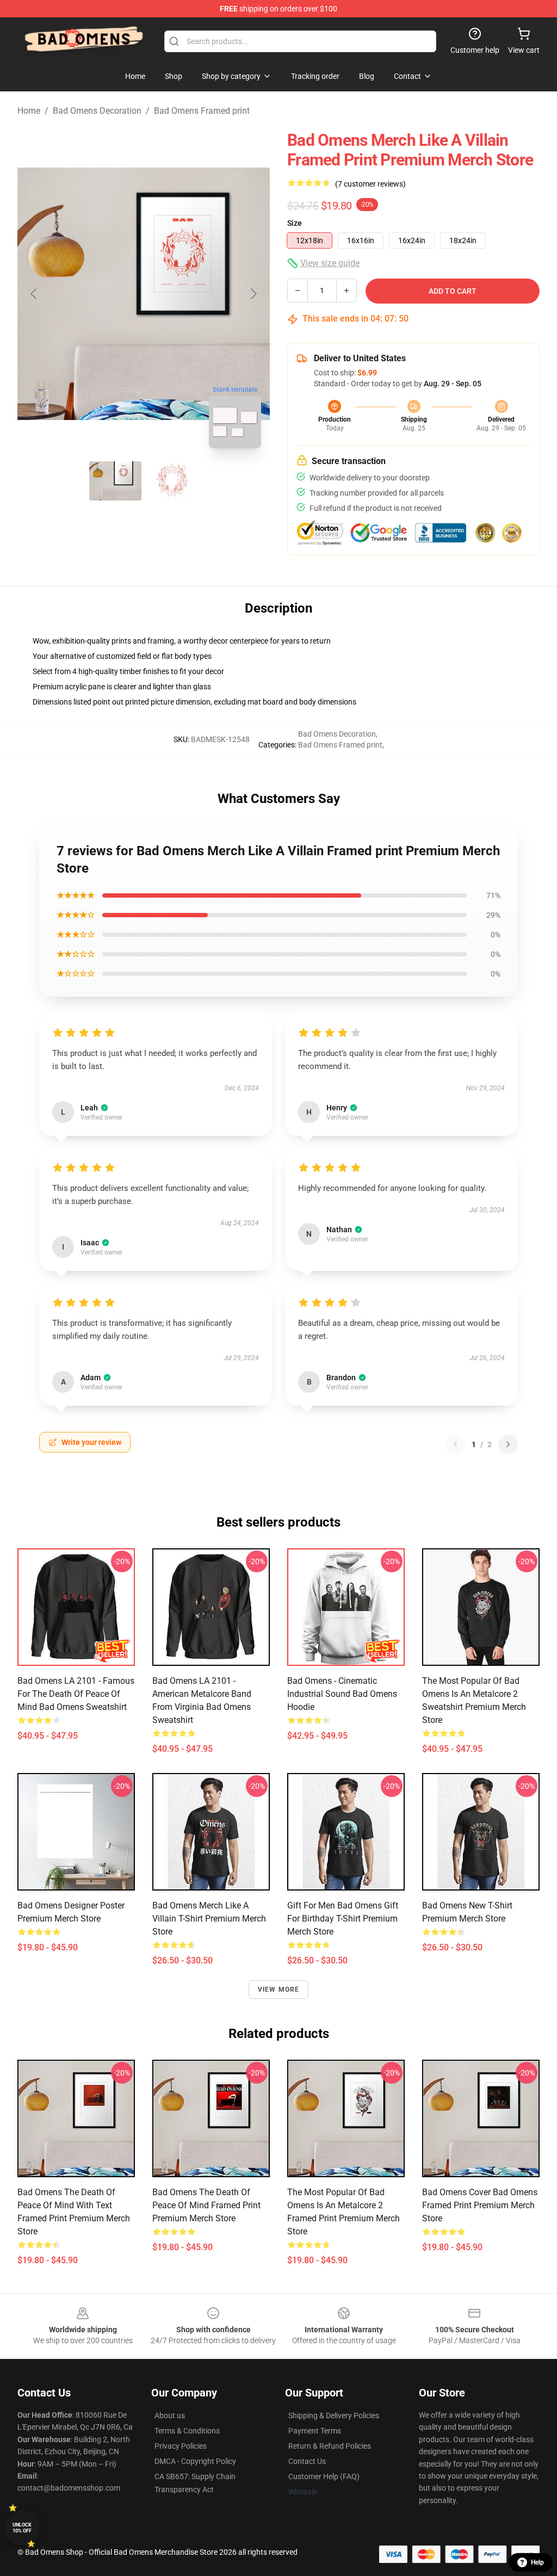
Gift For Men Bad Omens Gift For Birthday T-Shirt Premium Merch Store (343, 1919)
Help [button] (537, 2562)
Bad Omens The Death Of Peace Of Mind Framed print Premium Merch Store (206, 2205)
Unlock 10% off (22, 2528)
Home (29, 111)
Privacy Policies (181, 2446)
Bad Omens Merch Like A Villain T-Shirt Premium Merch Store (209, 1919)
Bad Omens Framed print (202, 111)
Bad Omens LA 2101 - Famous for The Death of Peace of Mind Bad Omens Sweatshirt (76, 1694)
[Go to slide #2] (172, 481)
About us (170, 2416)
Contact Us (307, 2461)
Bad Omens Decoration (97, 111)
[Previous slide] (34, 294)
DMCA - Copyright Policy (195, 2461)
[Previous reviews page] (455, 1444)
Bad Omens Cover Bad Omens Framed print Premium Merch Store (480, 2205)
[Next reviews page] (508, 1444)
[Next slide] (253, 294)
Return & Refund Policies (330, 2446)
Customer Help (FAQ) (324, 2476)
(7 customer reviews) (370, 184)
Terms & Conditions (187, 2431)
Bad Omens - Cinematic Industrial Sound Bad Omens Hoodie (342, 1694)
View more (279, 1990)
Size (295, 223)
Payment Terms (315, 2431)
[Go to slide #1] (115, 481)
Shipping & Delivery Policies (334, 2416)
